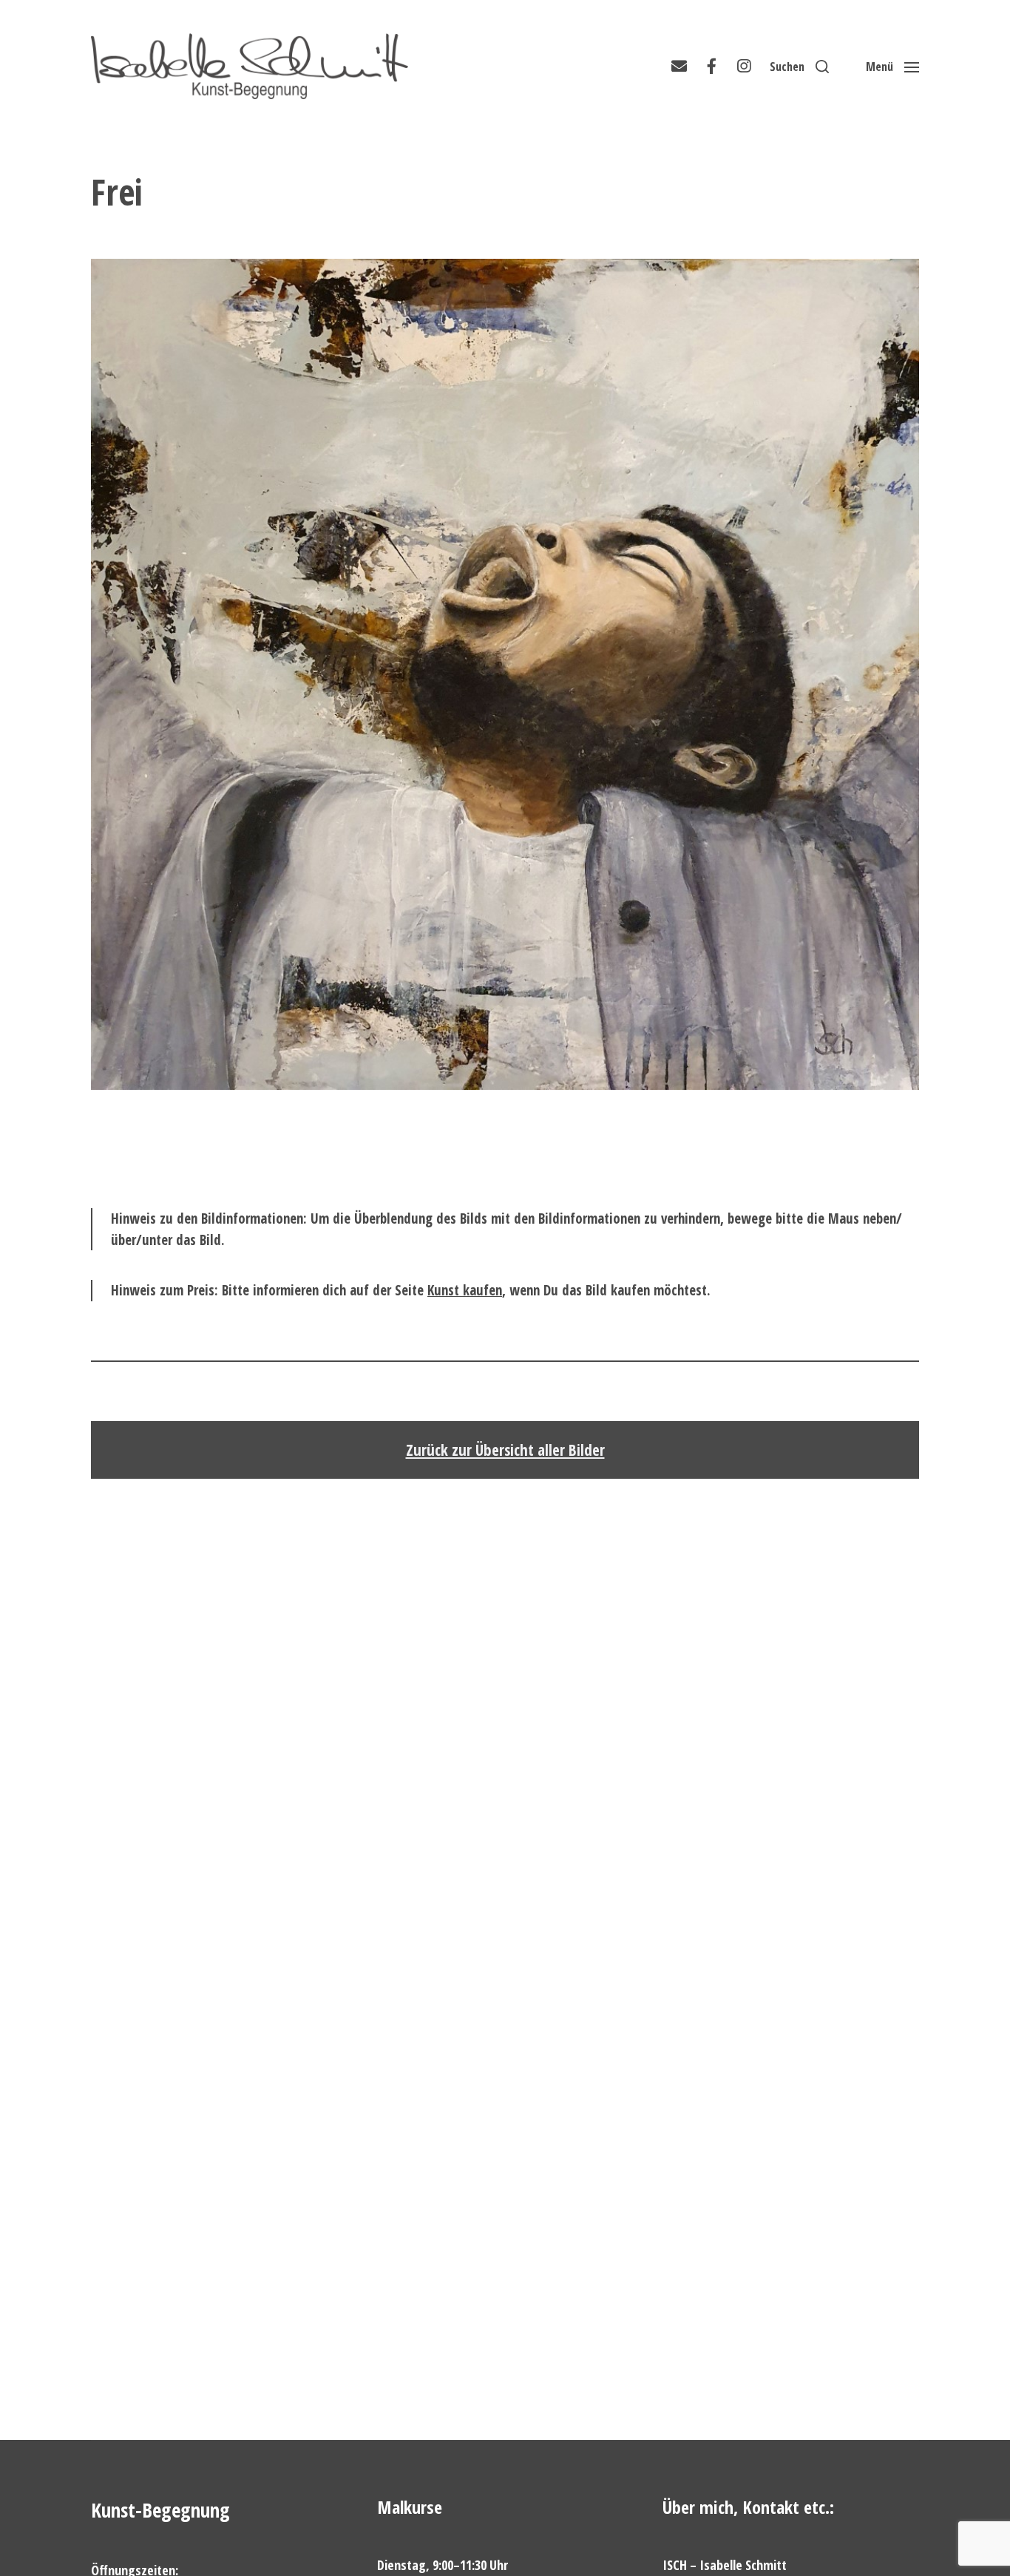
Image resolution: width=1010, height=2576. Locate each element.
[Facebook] (711, 67)
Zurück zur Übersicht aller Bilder (505, 1450)
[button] (799, 67)
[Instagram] (744, 67)
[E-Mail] (679, 67)
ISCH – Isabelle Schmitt (725, 2565)
